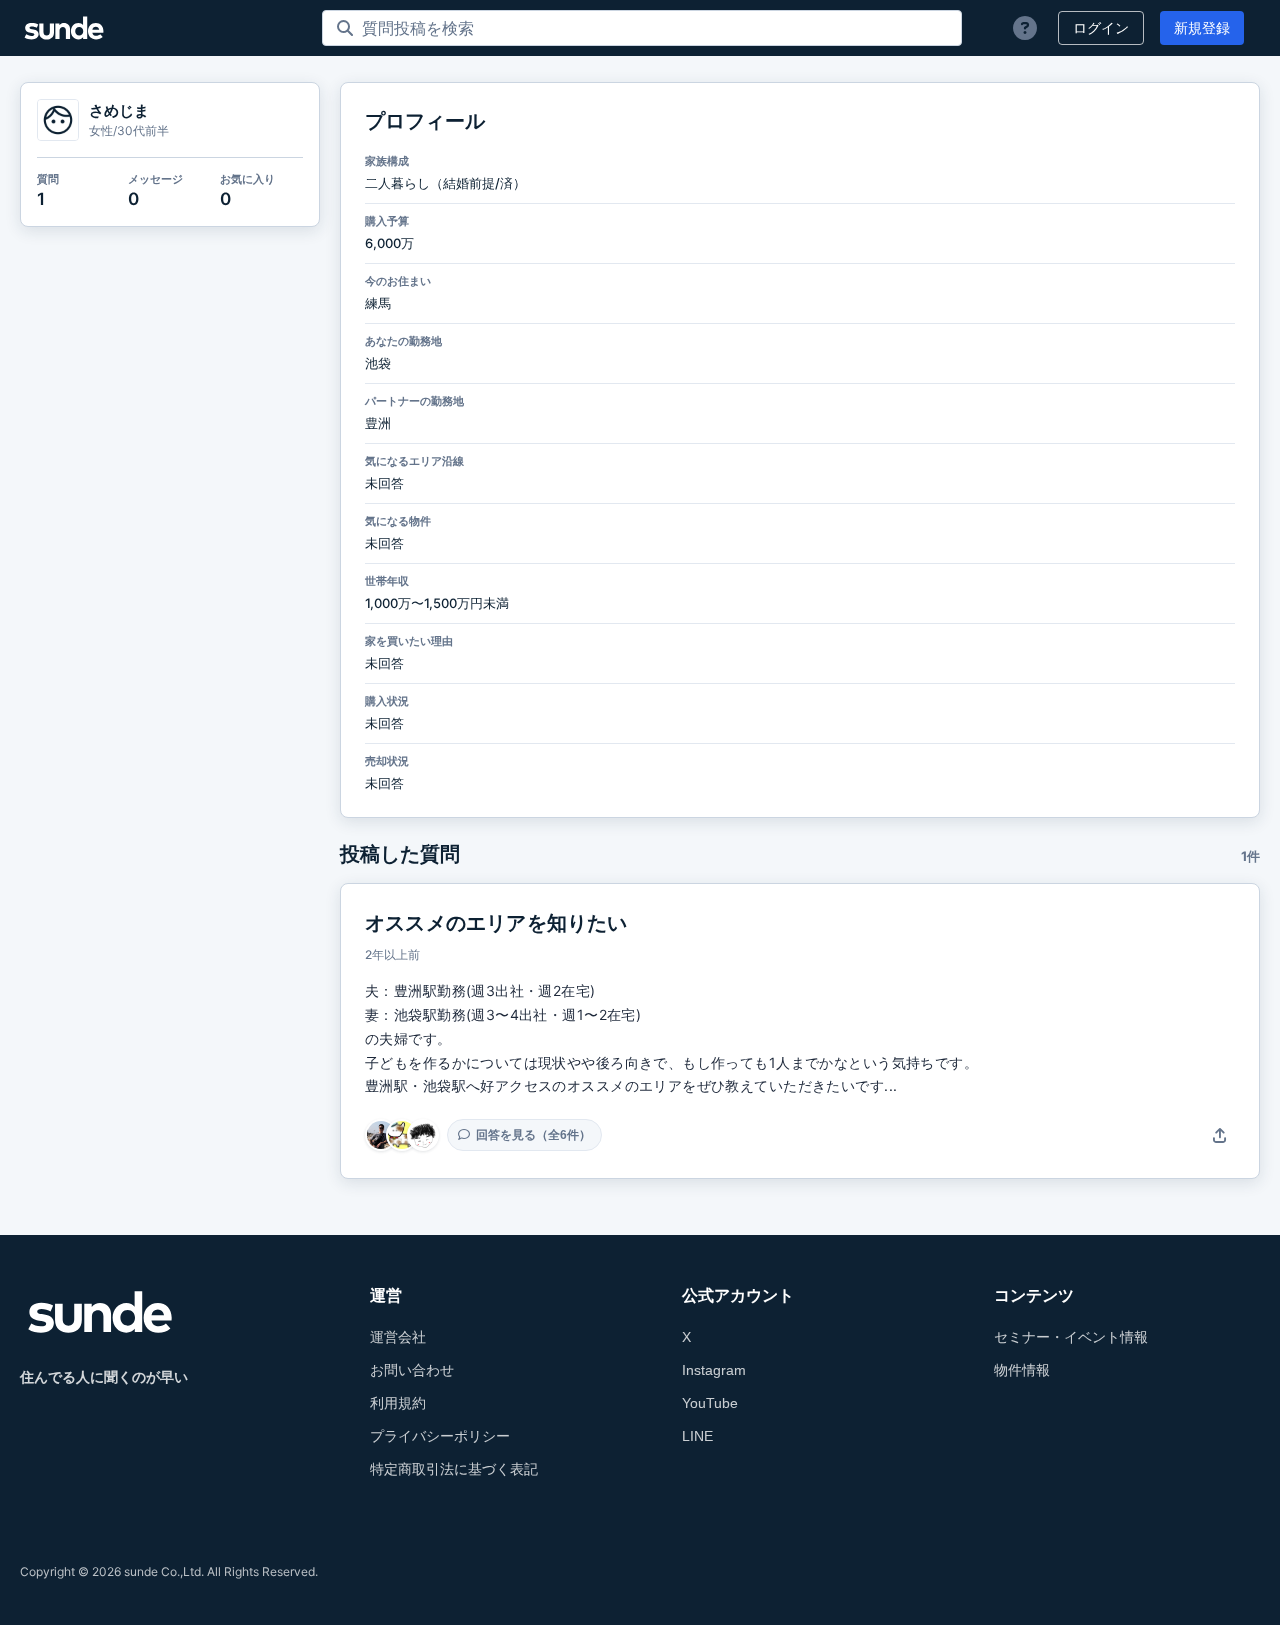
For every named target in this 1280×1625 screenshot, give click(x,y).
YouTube (710, 1403)
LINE (697, 1436)
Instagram (714, 1370)
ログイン (1101, 28)
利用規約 (398, 1403)
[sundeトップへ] (100, 1312)
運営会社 (398, 1337)
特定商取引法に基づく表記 (454, 1469)
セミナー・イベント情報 (1071, 1337)
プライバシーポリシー (440, 1436)
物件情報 (1022, 1370)
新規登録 (1202, 28)
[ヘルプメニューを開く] (1025, 28)
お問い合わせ (412, 1370)
